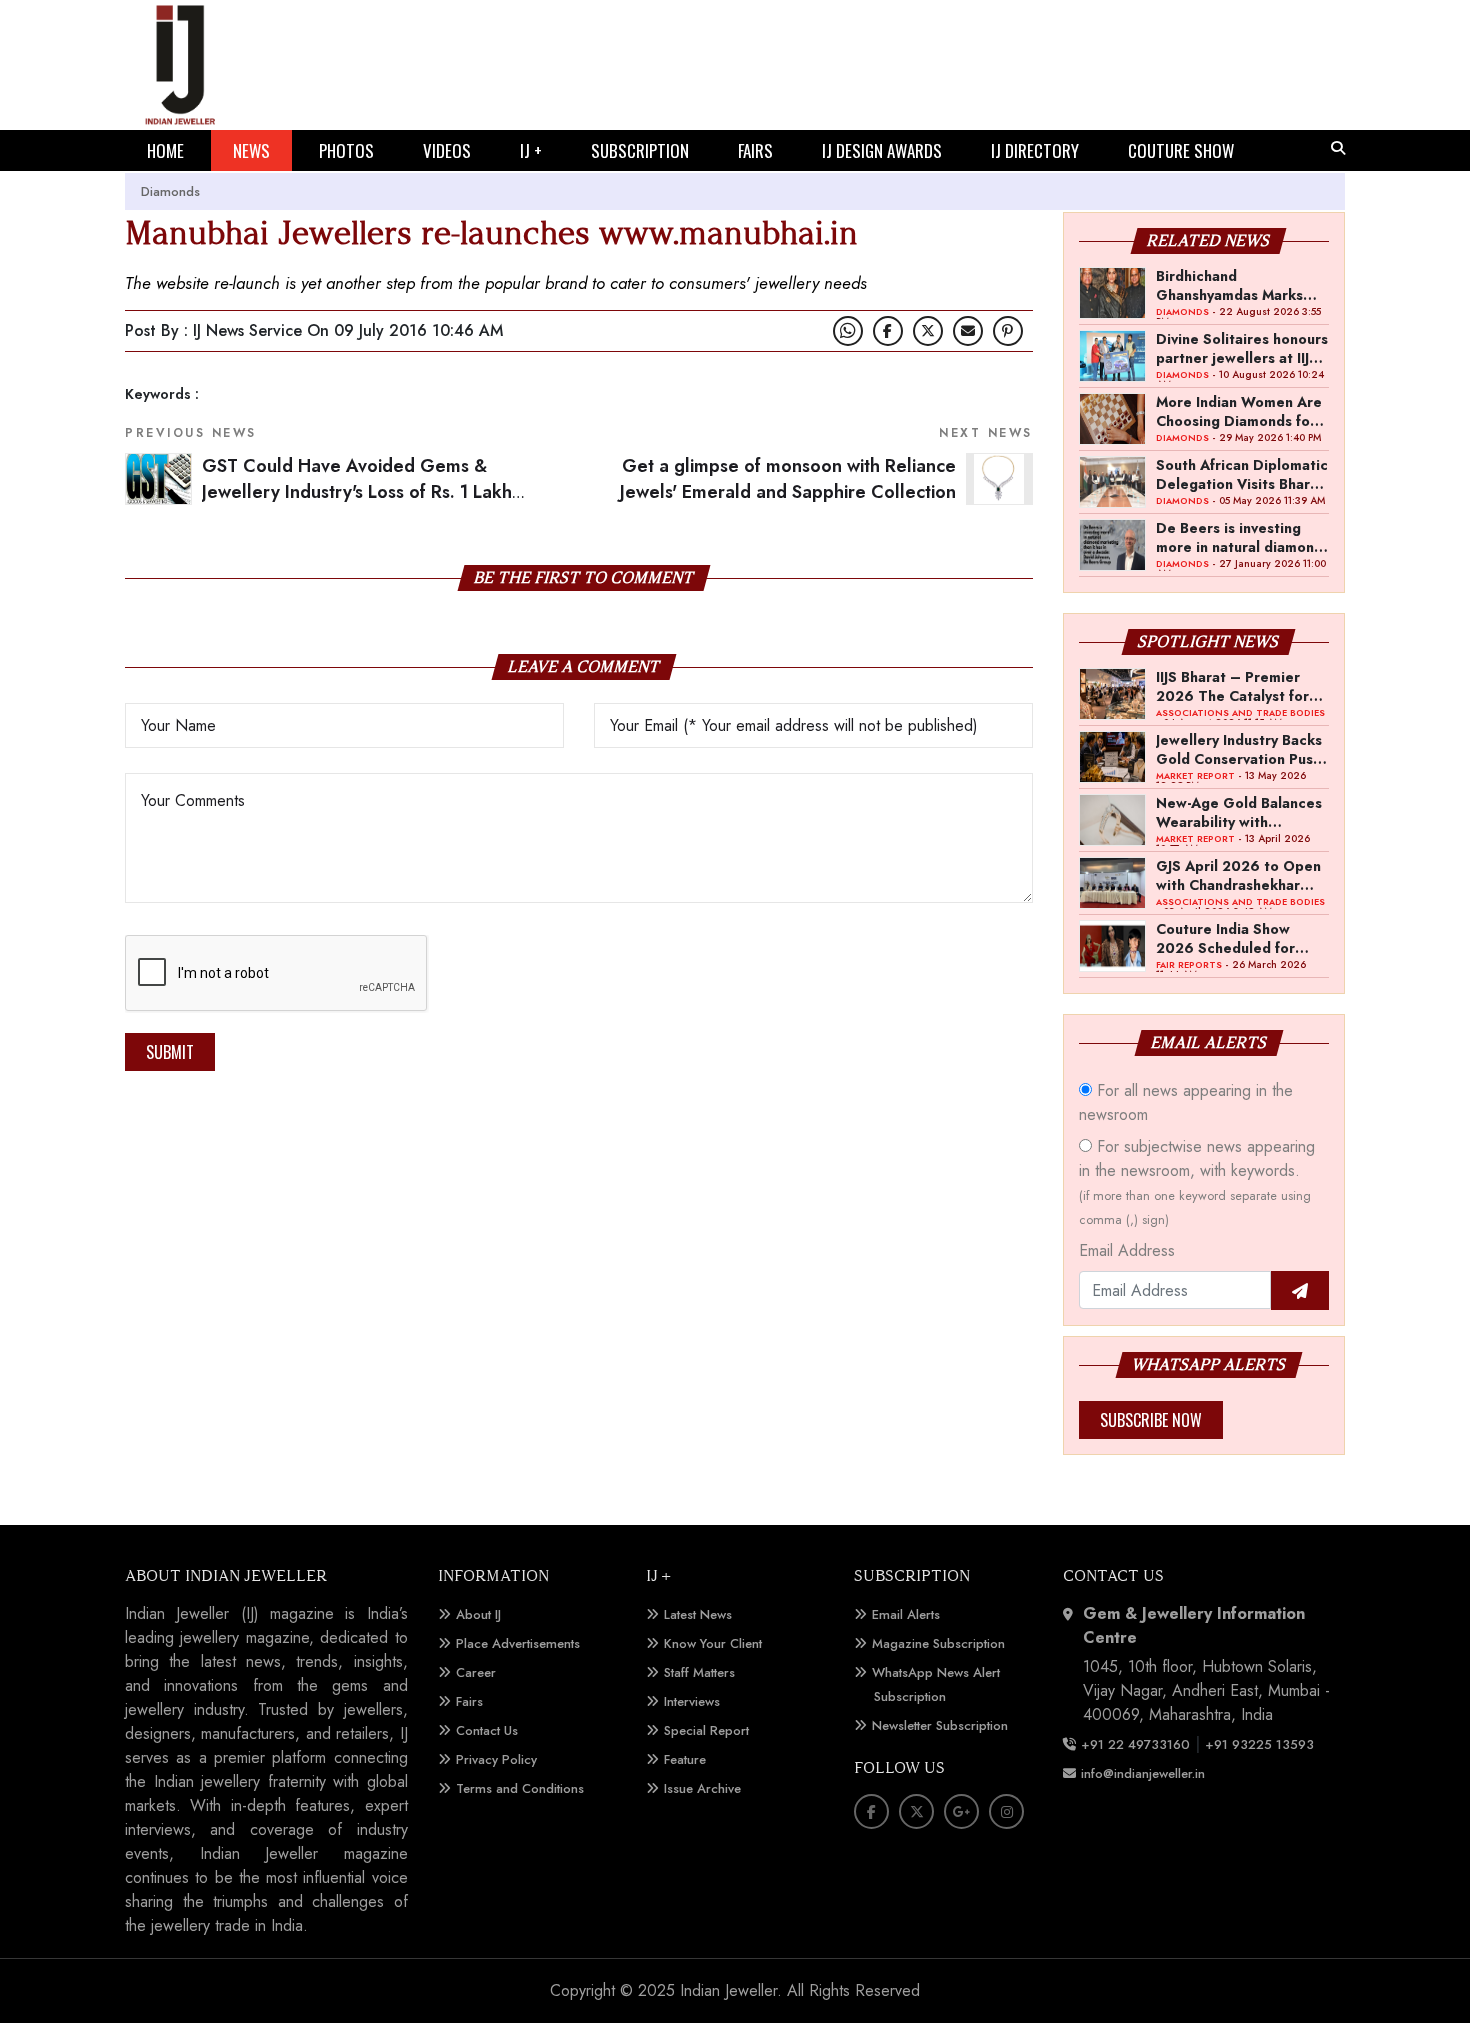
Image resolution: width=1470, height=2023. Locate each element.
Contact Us (487, 1730)
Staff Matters (699, 1672)
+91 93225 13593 (1261, 1744)
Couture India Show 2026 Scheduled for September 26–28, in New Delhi (1231, 938)
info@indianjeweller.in (1143, 1773)
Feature (685, 1759)
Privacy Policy (496, 1759)
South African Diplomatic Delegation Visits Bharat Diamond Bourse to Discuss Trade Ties (1242, 474)
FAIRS (755, 150)
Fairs (469, 1701)
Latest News (698, 1614)
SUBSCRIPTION (640, 150)
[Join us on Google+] (961, 1811)
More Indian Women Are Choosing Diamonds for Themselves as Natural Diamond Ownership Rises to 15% (1239, 411)
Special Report (706, 1730)
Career (476, 1672)
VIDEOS (447, 150)
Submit (170, 1052)
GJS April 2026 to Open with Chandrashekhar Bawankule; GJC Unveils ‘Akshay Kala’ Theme (1238, 875)
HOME (165, 150)
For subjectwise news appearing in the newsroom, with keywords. (1197, 1182)
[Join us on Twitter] (928, 331)
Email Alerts (906, 1614)
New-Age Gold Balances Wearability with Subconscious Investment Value (1239, 812)
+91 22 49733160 (1135, 1744)
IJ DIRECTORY (1035, 150)
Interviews (692, 1701)
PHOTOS (346, 150)
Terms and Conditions (520, 1788)
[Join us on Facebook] (888, 331)
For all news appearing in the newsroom (1186, 1102)
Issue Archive (702, 1788)
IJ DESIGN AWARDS (882, 150)
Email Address (1127, 1250)
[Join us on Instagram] (1006, 1811)
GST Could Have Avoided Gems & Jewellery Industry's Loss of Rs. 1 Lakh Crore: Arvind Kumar (357, 492)
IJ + (531, 150)
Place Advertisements (518, 1643)
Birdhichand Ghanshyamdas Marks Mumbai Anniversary (1229, 285)
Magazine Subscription (938, 1643)
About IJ (478, 1614)
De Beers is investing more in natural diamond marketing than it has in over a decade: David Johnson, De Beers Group (1239, 537)
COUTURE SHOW (1181, 150)
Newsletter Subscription (940, 1725)
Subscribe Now (1151, 1420)
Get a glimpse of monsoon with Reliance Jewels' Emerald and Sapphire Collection (788, 479)
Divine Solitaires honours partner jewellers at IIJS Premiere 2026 (1242, 348)
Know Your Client (713, 1643)
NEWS (251, 150)
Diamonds (170, 191)
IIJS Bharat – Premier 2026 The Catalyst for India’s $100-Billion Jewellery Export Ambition (1232, 686)
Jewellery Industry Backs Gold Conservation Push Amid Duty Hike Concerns (1239, 749)
